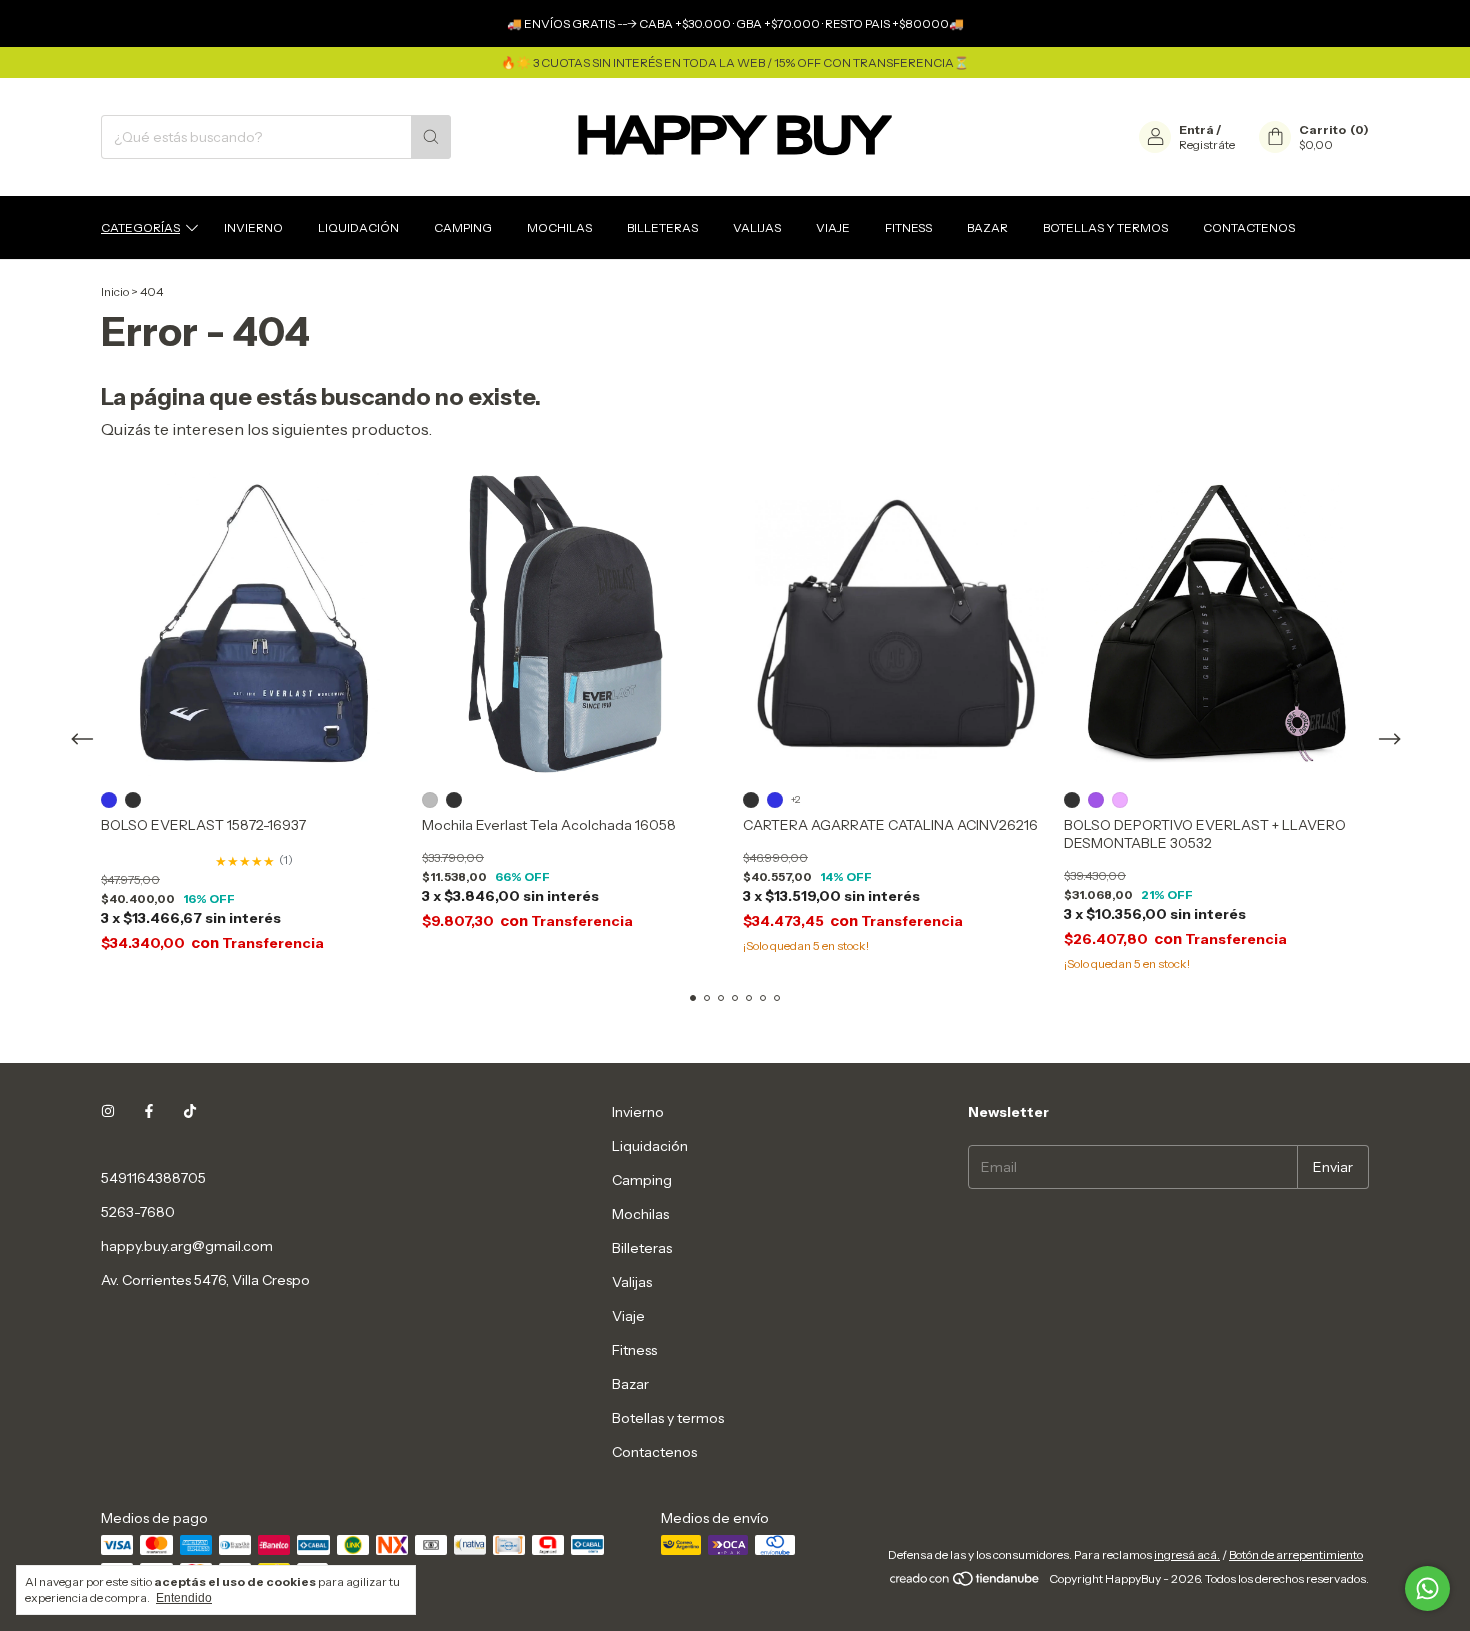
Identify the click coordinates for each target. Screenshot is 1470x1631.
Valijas (757, 227)
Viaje (833, 227)
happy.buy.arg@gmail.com (187, 1246)
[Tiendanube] (965, 1583)
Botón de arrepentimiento (1296, 1554)
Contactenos (1249, 227)
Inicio (115, 291)
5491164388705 (153, 1178)
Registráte (1207, 144)
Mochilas (559, 227)
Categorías (140, 227)
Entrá (1196, 129)
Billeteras (662, 227)
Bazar (987, 227)
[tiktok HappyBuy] (190, 1112)
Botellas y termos (1105, 227)
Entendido (184, 1598)
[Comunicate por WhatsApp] (1427, 1588)
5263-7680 (138, 1212)
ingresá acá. (1187, 1554)
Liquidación (358, 227)
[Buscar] (431, 137)
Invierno (253, 227)
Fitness (908, 227)
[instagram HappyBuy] (108, 1112)
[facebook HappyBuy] (149, 1112)
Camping (463, 227)
